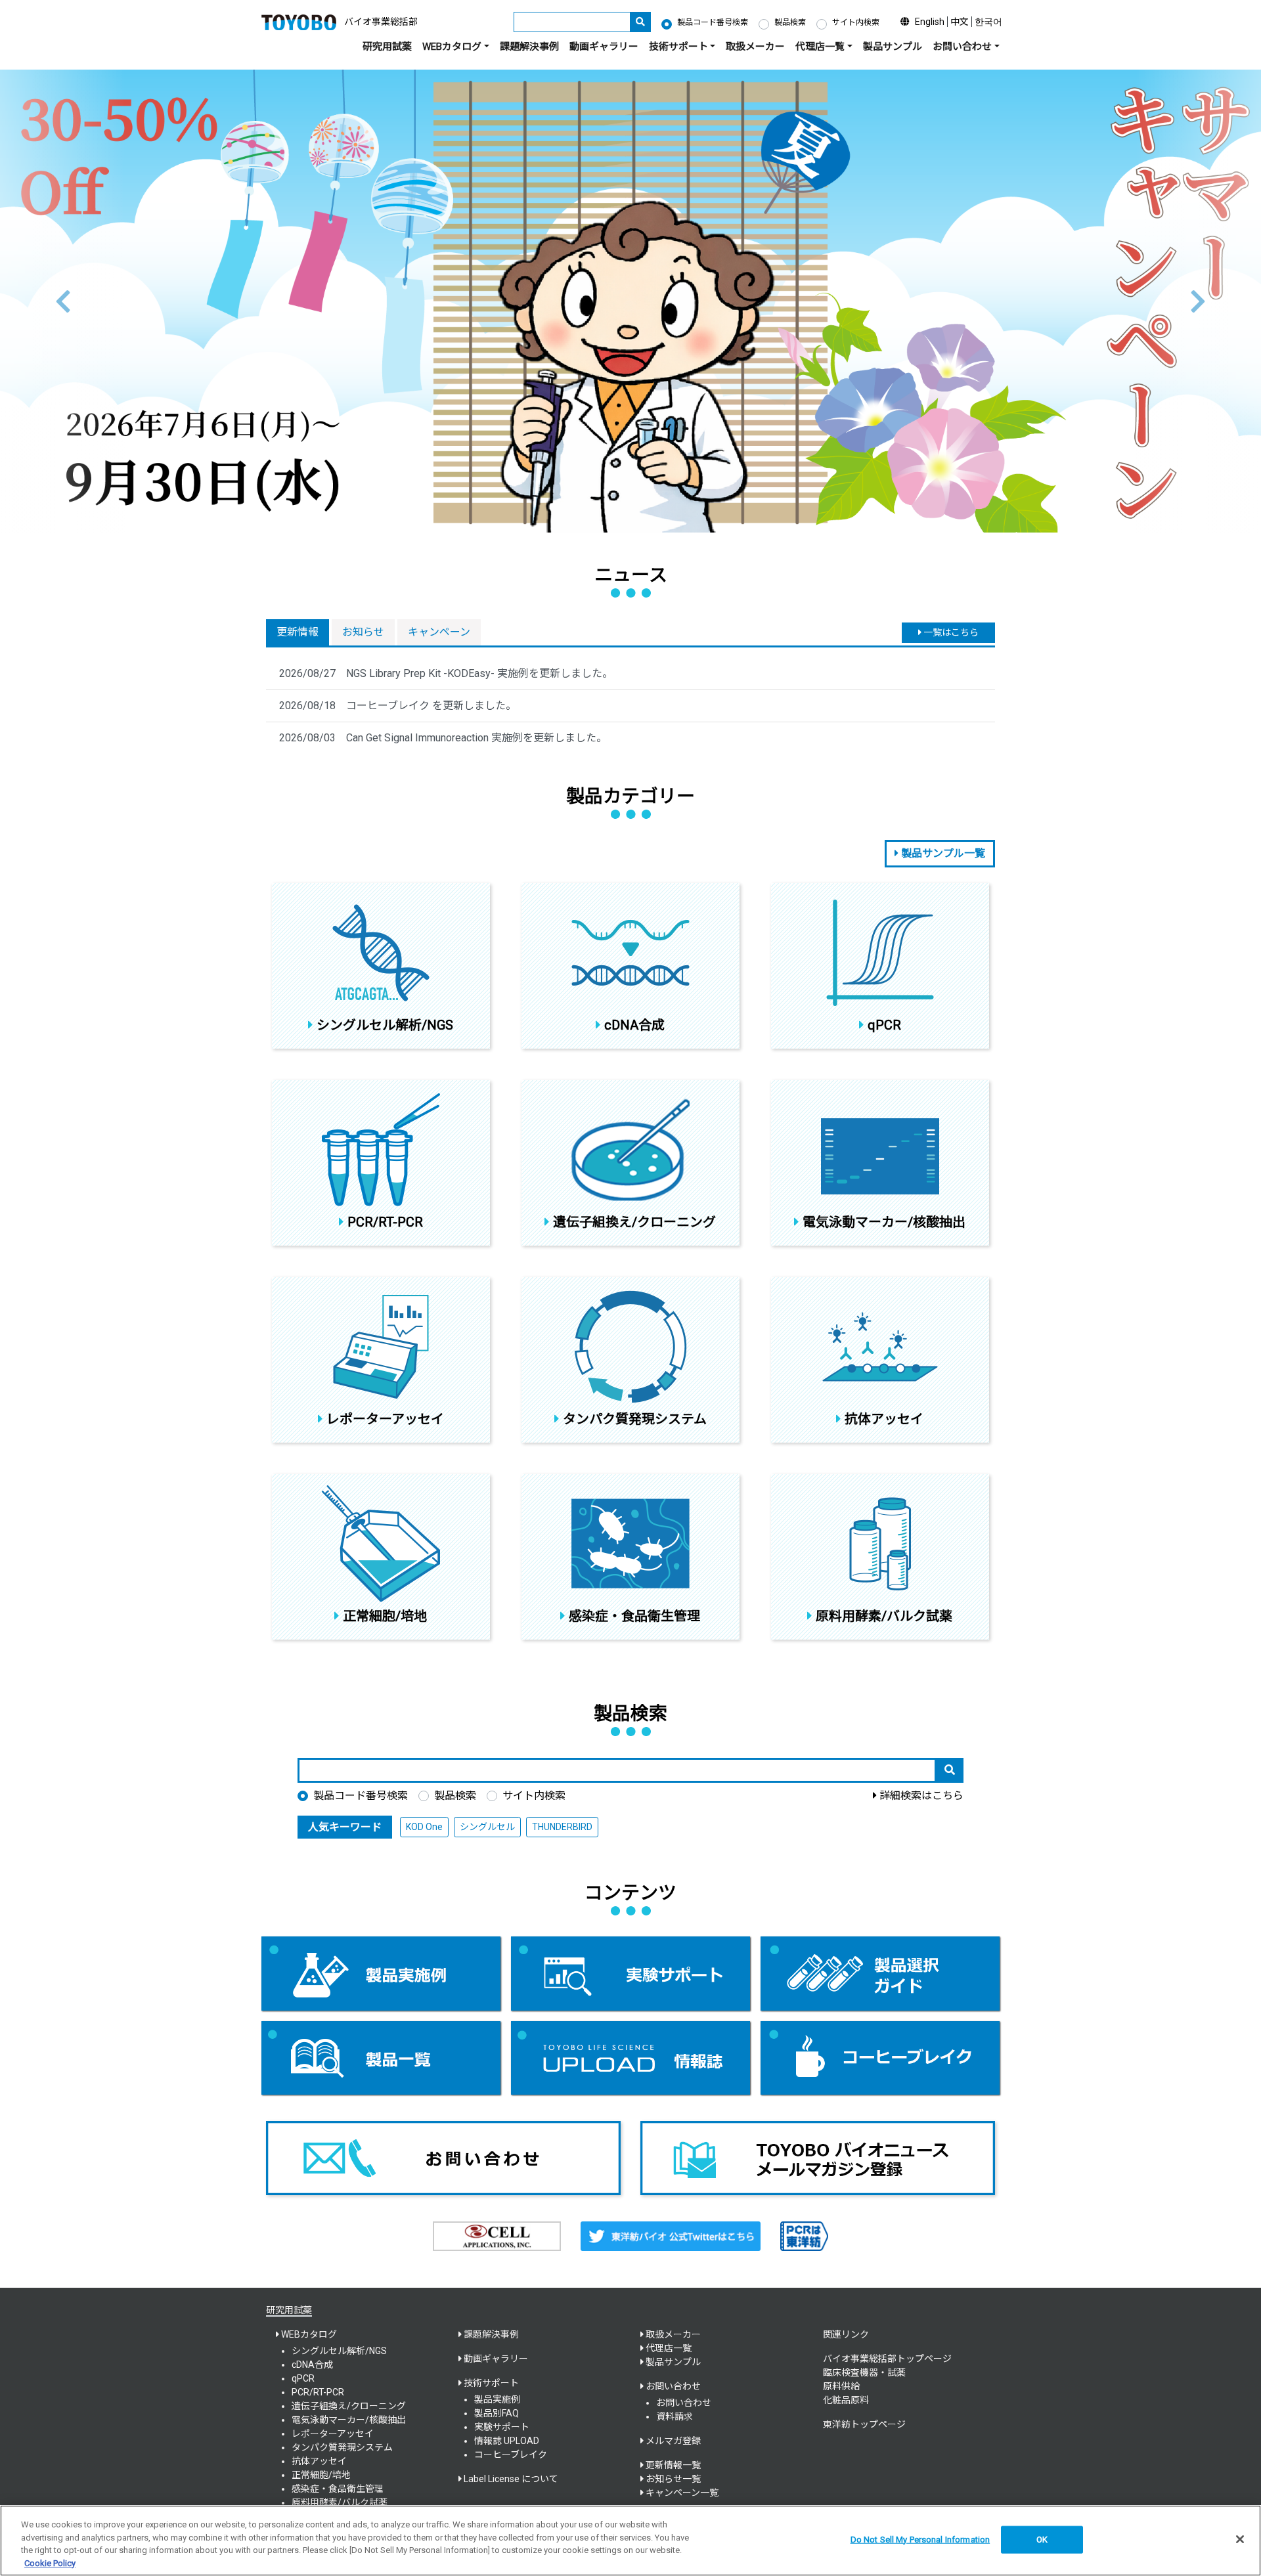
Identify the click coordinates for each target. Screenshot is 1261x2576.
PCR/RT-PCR (318, 2392)
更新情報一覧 (673, 2465)
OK (1042, 2540)
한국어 (988, 22)
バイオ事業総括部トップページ (887, 2359)
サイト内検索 (856, 22)
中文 (960, 22)
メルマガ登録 (673, 2441)
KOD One (424, 1827)
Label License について (511, 2479)
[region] (630, 2541)
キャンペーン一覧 (682, 2493)
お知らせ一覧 (673, 2479)
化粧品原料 (846, 2400)
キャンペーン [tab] (439, 632)
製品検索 (790, 22)
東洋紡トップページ (864, 2424)
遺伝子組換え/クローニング (349, 2406)
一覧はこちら (950, 632)
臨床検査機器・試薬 (864, 2372)
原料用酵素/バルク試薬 (340, 2502)
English (930, 22)
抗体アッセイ (319, 2461)
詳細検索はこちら (921, 1796)
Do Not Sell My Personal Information (920, 2540)
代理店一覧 (669, 2348)
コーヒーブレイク (511, 2455)
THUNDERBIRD (562, 1827)
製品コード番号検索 (713, 22)
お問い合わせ (684, 2403)
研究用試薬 (387, 47)
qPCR (303, 2378)
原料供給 (841, 2386)
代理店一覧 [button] (820, 47)
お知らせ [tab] (363, 632)
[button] (63, 301)
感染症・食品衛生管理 (338, 2489)
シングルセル (487, 1827)
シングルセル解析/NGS (339, 2351)
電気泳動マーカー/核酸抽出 (349, 2420)
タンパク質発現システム (342, 2447)
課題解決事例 (529, 47)
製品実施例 (497, 2399)
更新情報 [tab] (298, 632)
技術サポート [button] (678, 47)
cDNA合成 (312, 2365)
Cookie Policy (50, 2563)
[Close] (1240, 2539)
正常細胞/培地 (321, 2475)
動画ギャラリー (604, 47)
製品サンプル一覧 (942, 853)
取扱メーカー (755, 47)
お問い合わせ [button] (962, 47)
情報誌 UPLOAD (507, 2441)
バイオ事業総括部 (381, 22)
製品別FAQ (497, 2413)
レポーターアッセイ (333, 2434)
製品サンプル (893, 47)
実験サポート (502, 2427)
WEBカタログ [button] (452, 47)
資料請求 (675, 2416)
